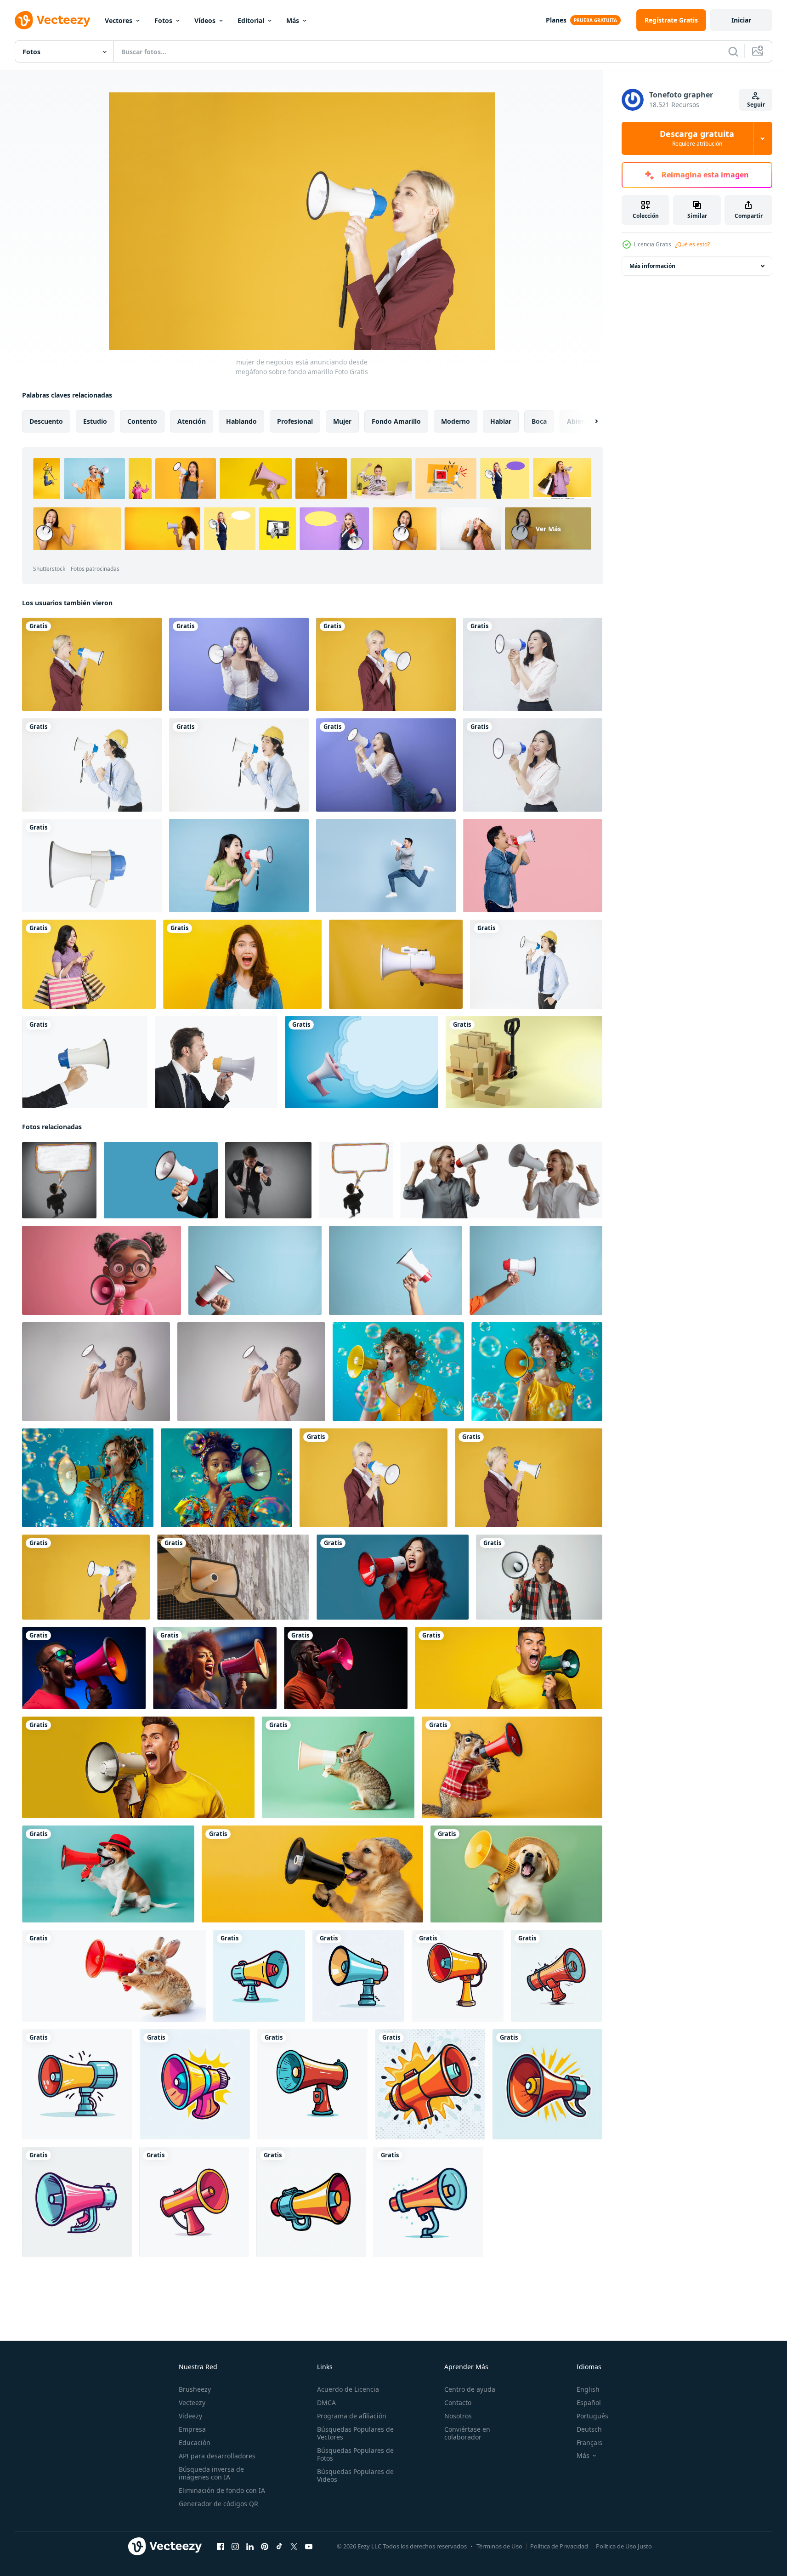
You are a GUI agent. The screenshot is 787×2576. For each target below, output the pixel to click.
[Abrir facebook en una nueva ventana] (221, 2547)
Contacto (458, 2403)
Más (293, 20)
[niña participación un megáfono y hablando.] (102, 1270)
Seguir (756, 105)
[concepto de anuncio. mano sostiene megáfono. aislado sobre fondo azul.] (161, 1180)
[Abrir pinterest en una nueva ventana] (265, 2547)
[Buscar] (733, 51)
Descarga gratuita (697, 138)
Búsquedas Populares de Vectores (355, 2433)
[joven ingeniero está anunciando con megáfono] (92, 765)
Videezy (190, 2416)
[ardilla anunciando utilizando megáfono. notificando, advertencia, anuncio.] (512, 1767)
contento (142, 421)
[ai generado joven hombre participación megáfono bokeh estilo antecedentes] (84, 1668)
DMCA (326, 2403)
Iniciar (741, 20)
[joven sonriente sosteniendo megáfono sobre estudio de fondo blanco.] (96, 1372)
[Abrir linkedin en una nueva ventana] (250, 2547)
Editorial (251, 20)
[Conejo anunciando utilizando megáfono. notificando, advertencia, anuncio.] (338, 1767)
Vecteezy (192, 2403)
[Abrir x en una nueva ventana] (294, 2547)
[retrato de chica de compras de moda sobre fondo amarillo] (89, 964)
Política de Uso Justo (624, 2546)
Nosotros (458, 2416)
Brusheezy (195, 2389)
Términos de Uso (499, 2546)
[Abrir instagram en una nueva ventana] (235, 2547)
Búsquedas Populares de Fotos (355, 2454)
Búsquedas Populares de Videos (355, 2475)
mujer (342, 421)
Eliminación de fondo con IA (222, 2490)
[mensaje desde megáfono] (59, 1180)
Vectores (119, 20)
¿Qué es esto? (692, 244)
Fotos (163, 20)
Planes (556, 20)
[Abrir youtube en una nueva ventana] (309, 2547)
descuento (46, 421)
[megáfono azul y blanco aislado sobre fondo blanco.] (92, 866)
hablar (501, 421)
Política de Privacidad (559, 2546)
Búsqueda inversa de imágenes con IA (211, 2473)
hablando (241, 421)
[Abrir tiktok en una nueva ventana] (279, 2547)
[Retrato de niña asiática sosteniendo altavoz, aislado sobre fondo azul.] (239, 866)
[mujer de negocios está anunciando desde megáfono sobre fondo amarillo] (92, 664)
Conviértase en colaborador (467, 2433)
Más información (652, 266)
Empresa (192, 2429)
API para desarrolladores (217, 2456)
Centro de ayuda (470, 2389)
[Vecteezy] (52, 20)
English (588, 2389)
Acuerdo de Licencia (348, 2389)
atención (192, 421)
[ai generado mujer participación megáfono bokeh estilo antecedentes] (215, 1668)
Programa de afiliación (352, 2416)
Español (589, 2403)
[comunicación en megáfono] (268, 1180)
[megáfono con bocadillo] (362, 1062)
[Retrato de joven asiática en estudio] (242, 964)
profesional (295, 421)
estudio (95, 421)
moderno (456, 421)
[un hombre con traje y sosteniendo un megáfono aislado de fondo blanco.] (85, 1062)
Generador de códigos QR (218, 2504)
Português (592, 2416)
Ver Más (548, 529)
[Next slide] (589, 421)
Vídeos (205, 20)
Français (589, 2442)
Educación (195, 2442)
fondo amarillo (396, 421)
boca (539, 421)
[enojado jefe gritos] (216, 1062)
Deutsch (589, 2429)
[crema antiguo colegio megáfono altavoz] (233, 1577)
